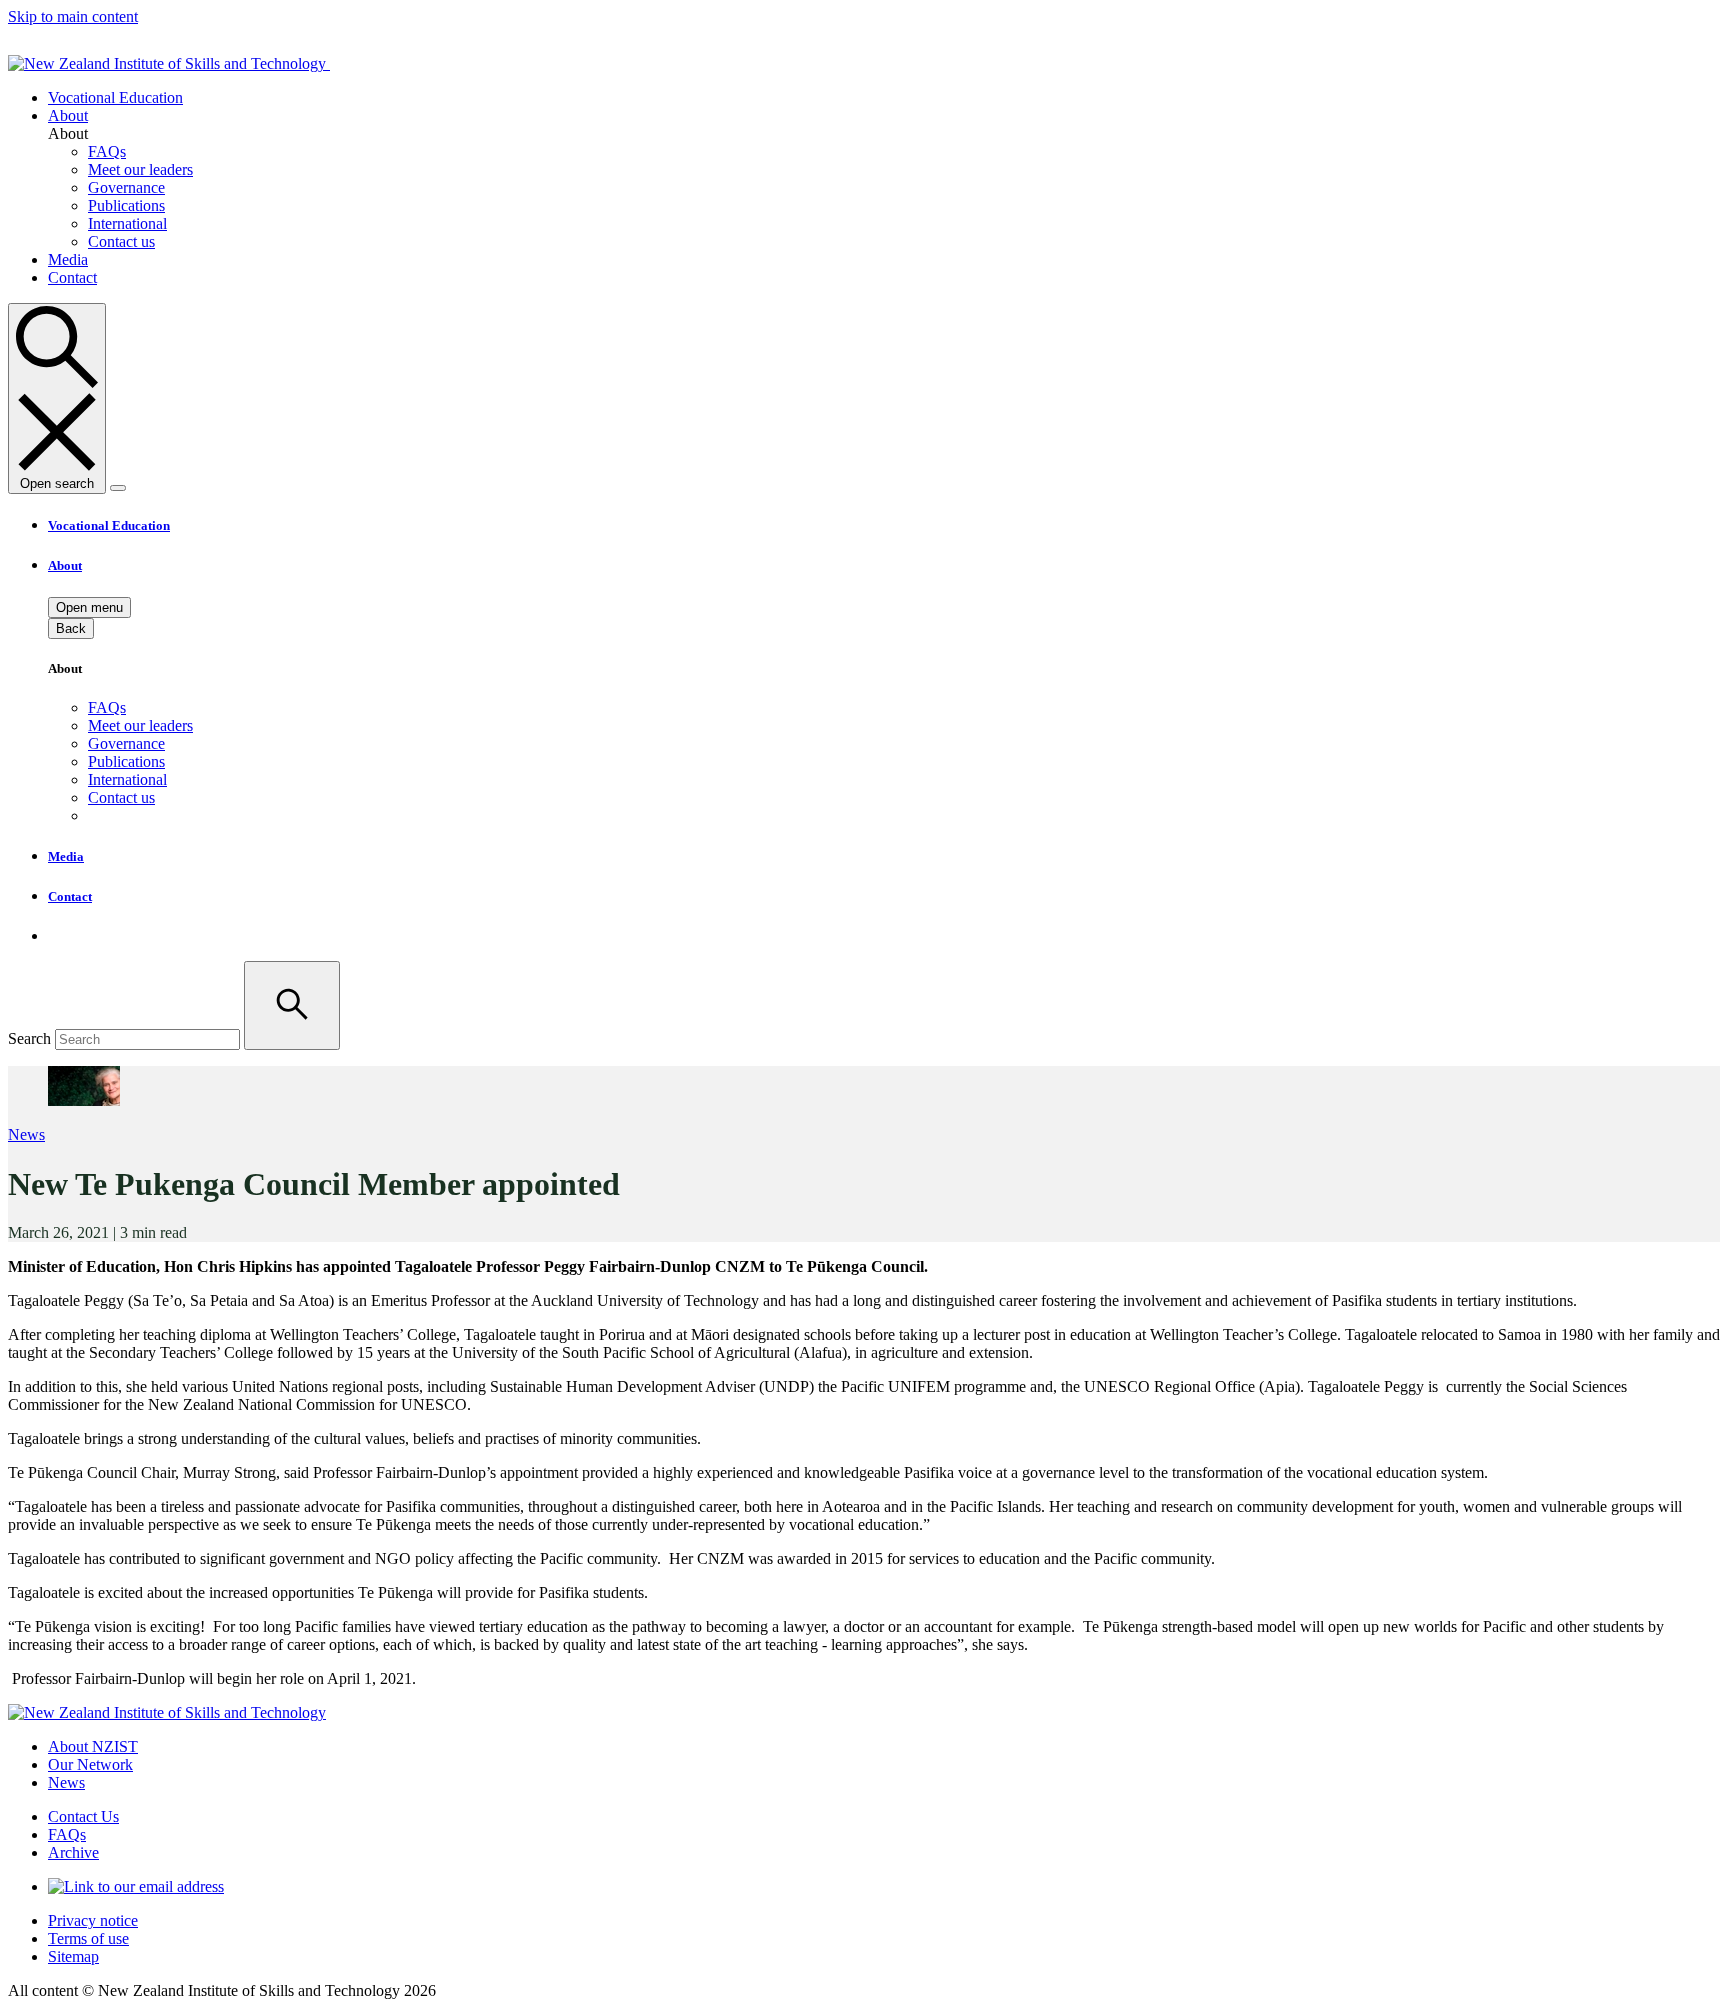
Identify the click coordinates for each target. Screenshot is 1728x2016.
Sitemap (73, 1956)
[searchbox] (864, 1005)
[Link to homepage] (230, 63)
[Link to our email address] (136, 1886)
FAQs (107, 707)
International (127, 779)
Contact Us (83, 1816)
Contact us (121, 797)
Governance (126, 743)
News (26, 1134)
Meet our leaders (140, 725)
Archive (73, 1852)
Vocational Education (115, 97)
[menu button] (118, 488)
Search (29, 1038)
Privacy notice (93, 1920)
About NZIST (93, 1746)
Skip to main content (73, 16)
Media (68, 259)
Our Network (90, 1764)
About (68, 115)
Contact (72, 277)
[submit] (292, 1005)
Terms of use (88, 1938)
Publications (126, 761)
